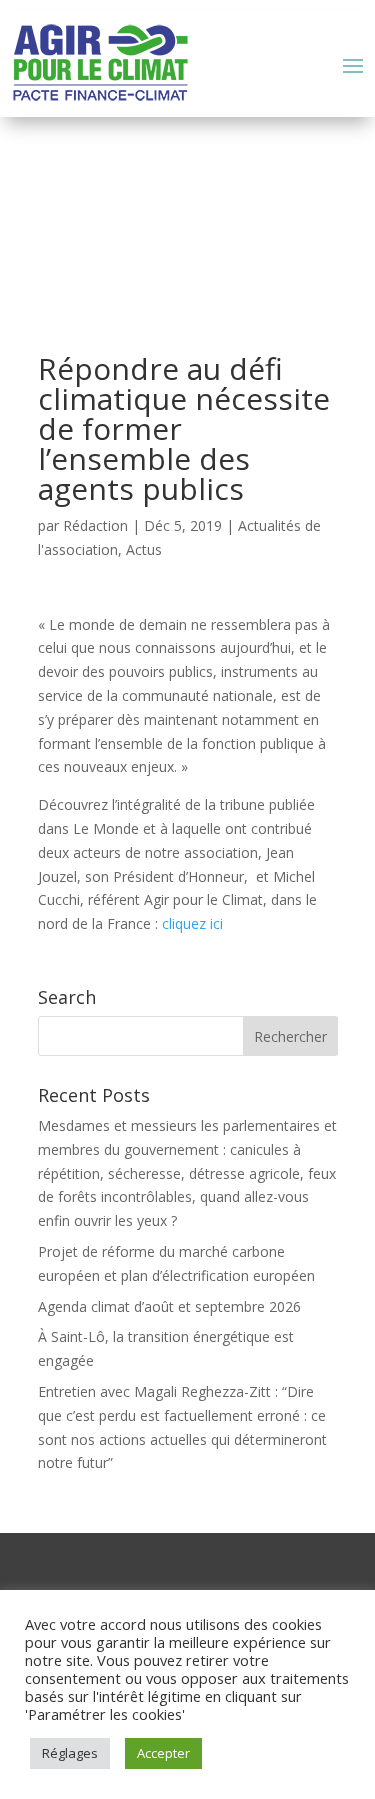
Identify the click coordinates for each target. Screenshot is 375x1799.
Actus (144, 549)
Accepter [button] (163, 1753)
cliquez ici (192, 923)
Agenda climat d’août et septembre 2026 (169, 1306)
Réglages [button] (70, 1753)
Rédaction (95, 525)
